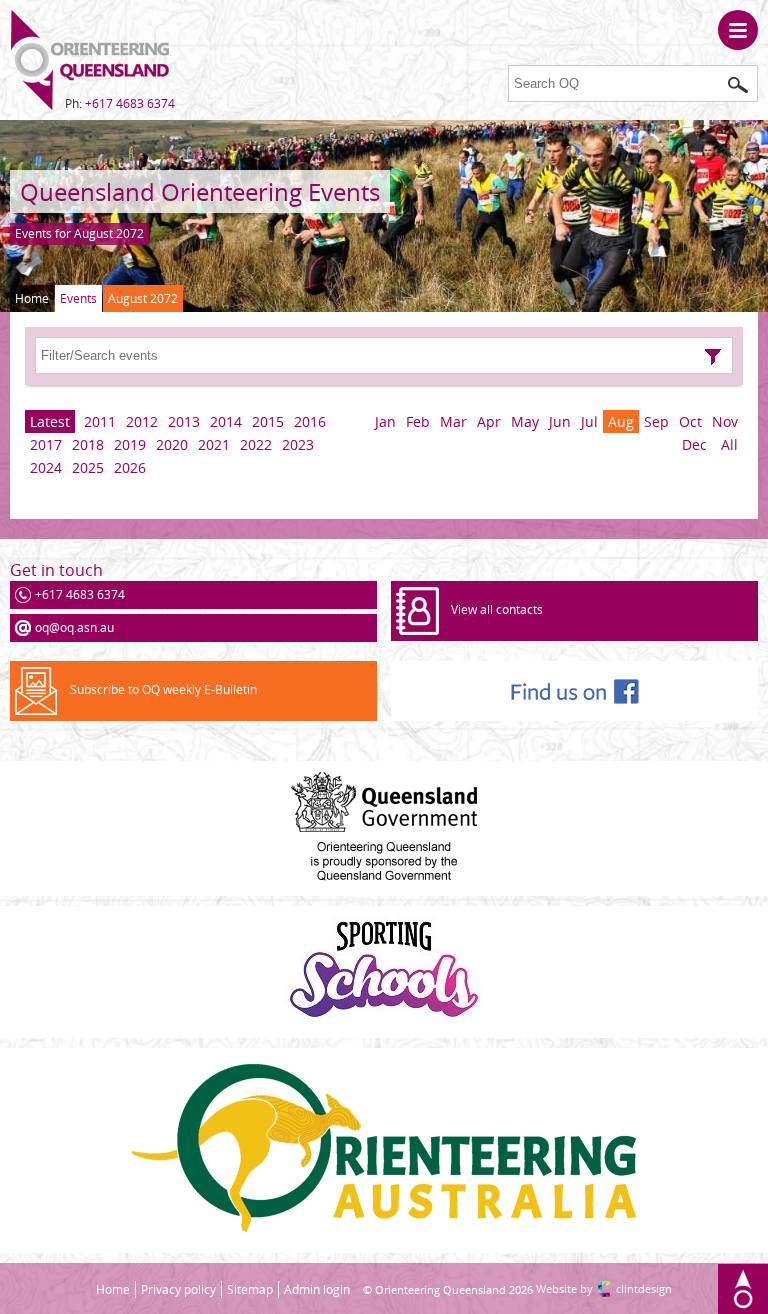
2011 (100, 421)
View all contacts (497, 609)
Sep (656, 421)
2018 (88, 444)
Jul (589, 421)
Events (78, 298)
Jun (560, 421)
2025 (88, 467)
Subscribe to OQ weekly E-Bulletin (163, 689)
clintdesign (644, 1288)
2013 (184, 421)
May (525, 421)
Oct (690, 421)
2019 (130, 444)
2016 (310, 421)
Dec (694, 444)
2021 (214, 444)
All (729, 444)
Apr (489, 421)
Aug (621, 421)
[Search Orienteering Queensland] (738, 85)
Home (32, 298)
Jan (385, 421)
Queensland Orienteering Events (200, 191)
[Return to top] (743, 1289)
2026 (130, 467)
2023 (298, 444)
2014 (226, 421)
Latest (50, 421)
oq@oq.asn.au (74, 627)
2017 (46, 444)
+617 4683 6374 (130, 103)
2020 (172, 444)
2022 (256, 444)
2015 (268, 421)
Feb (418, 421)
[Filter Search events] (713, 357)
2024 (46, 467)
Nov (725, 421)
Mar (453, 421)
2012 (142, 421)
